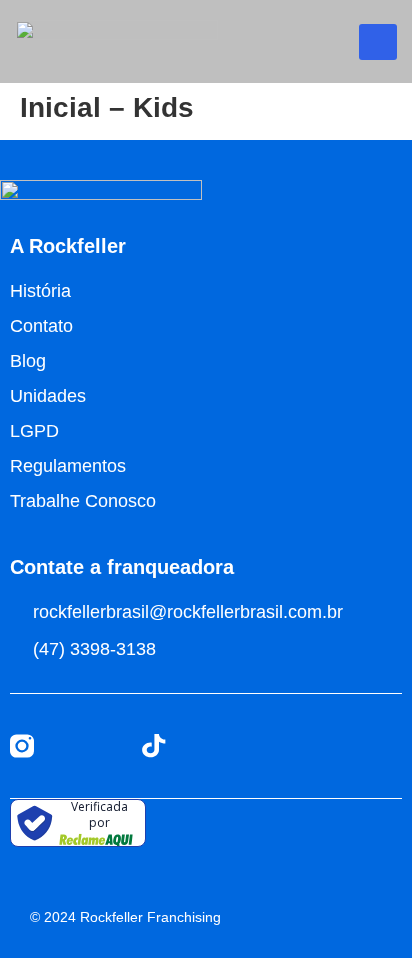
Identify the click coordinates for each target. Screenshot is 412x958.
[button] (378, 42)
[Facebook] (110, 746)
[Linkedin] (198, 746)
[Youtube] (66, 746)
